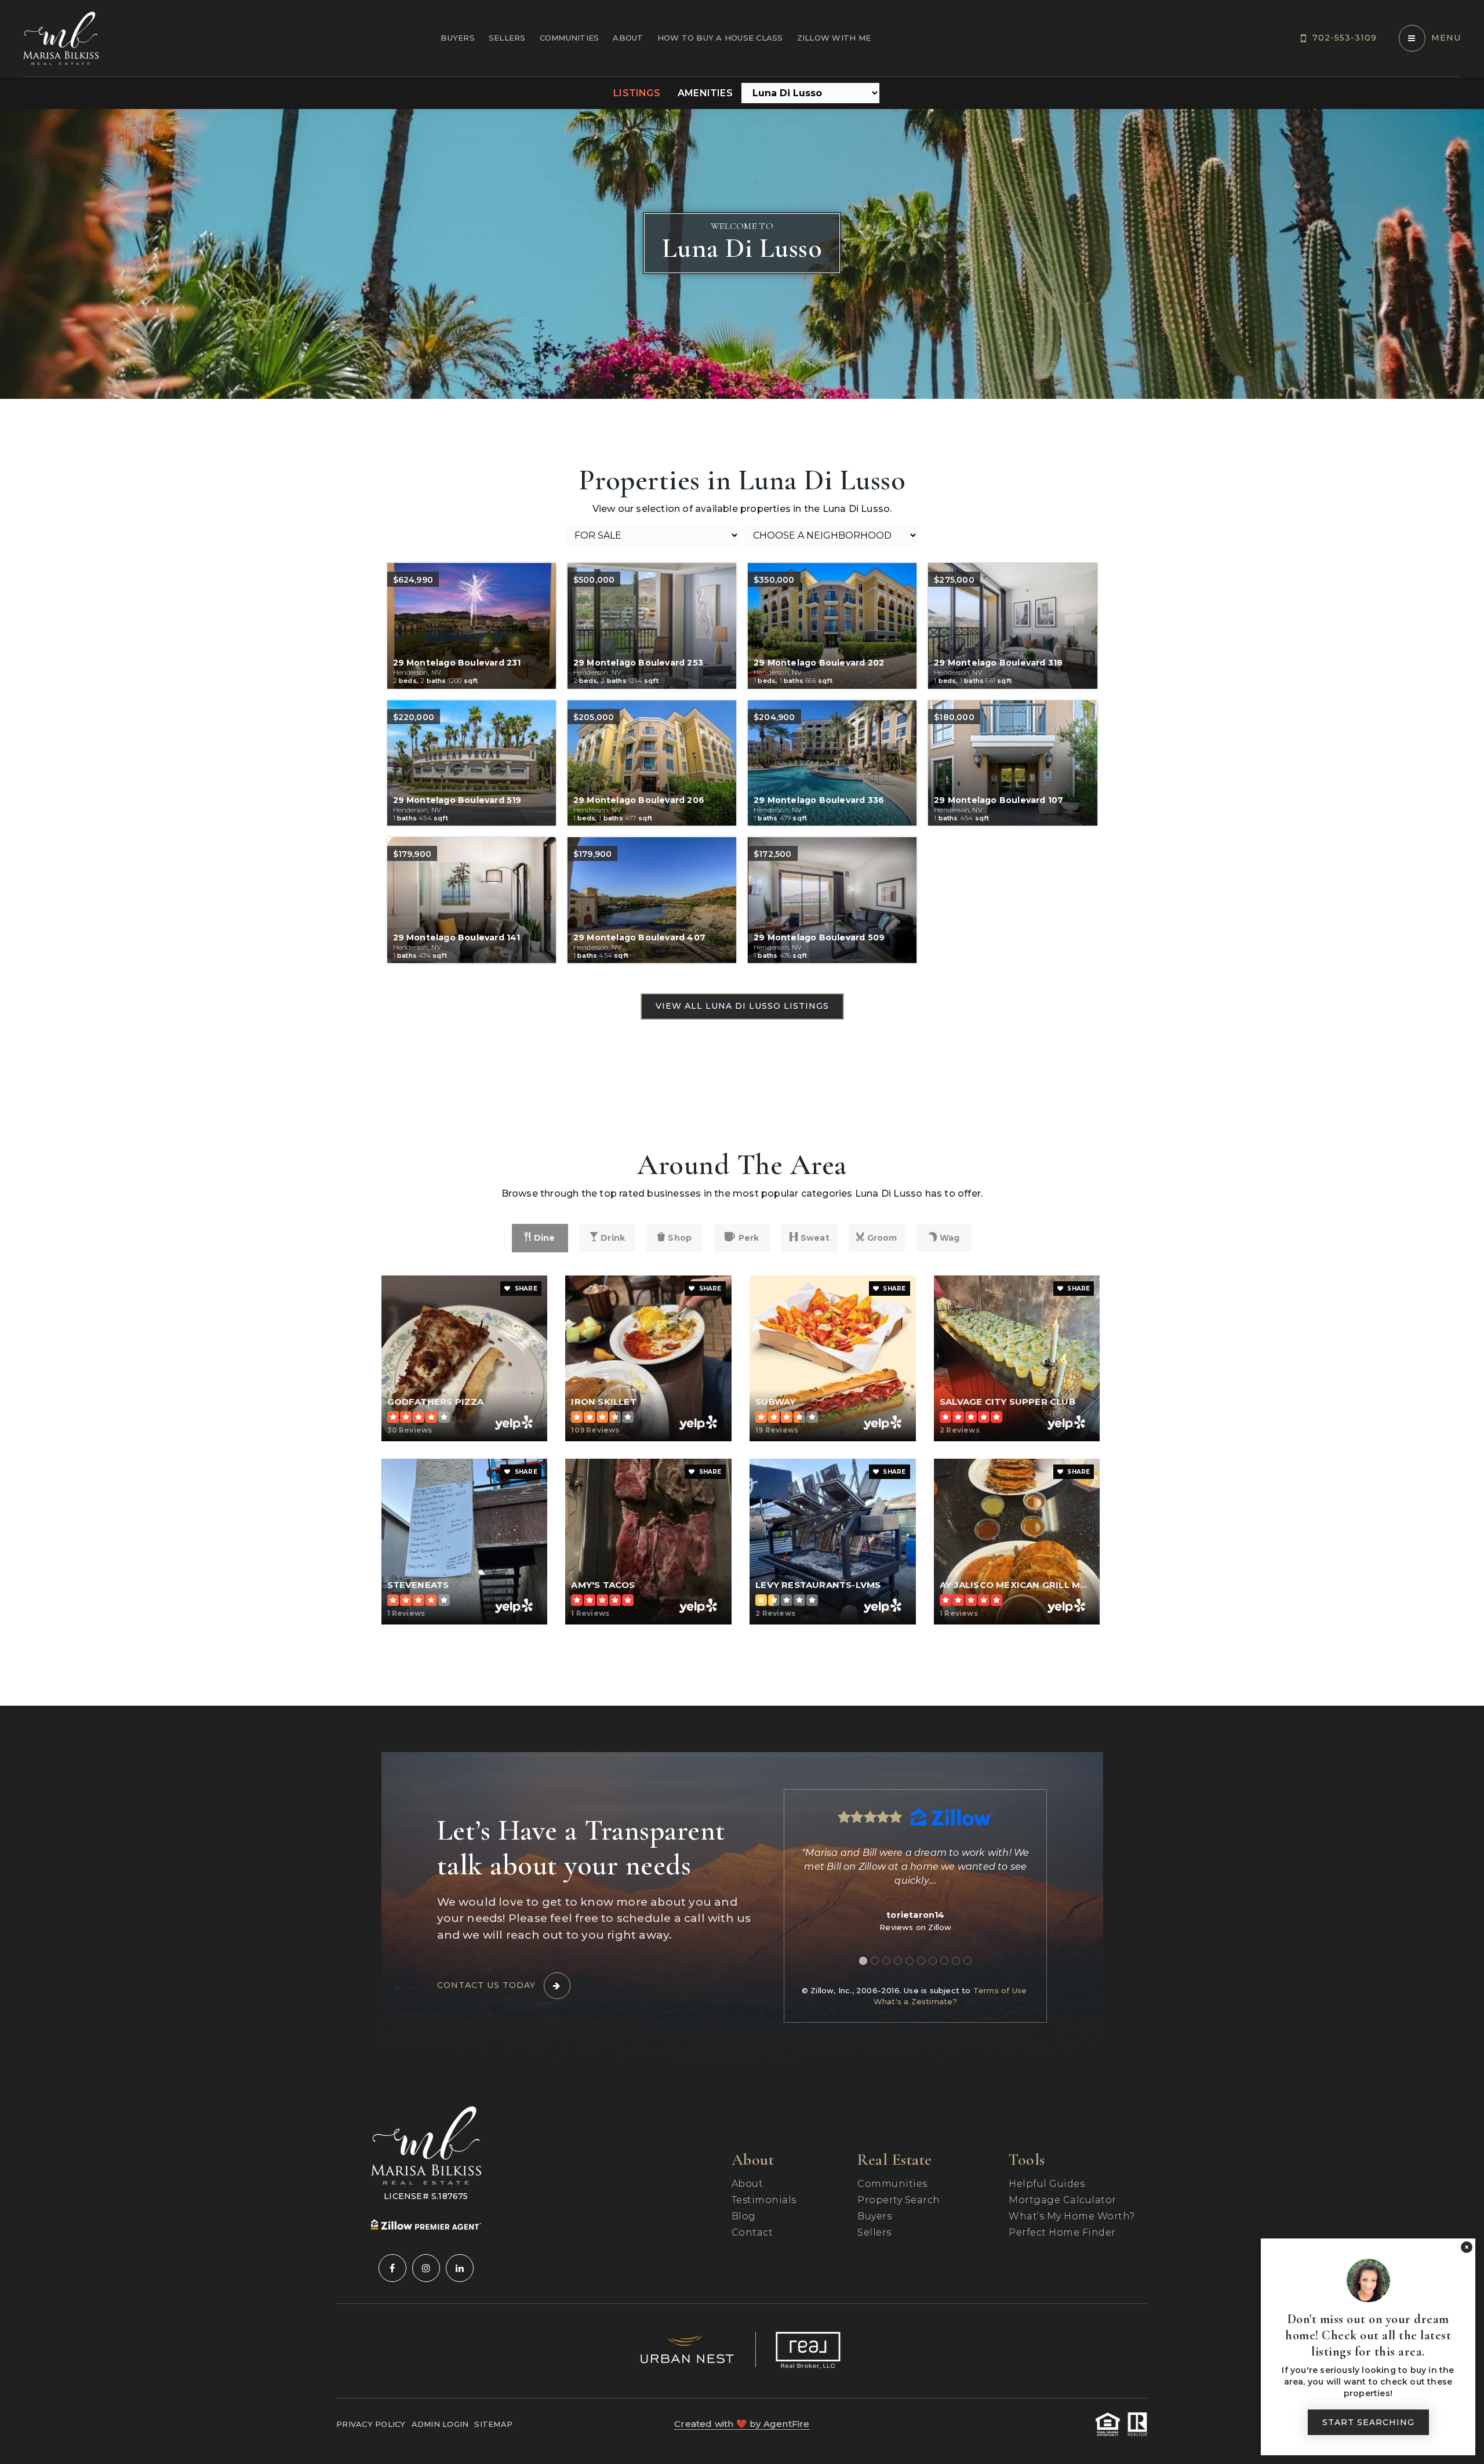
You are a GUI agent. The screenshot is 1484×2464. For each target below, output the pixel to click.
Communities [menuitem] (570, 38)
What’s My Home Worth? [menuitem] (1072, 2216)
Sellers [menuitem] (507, 38)
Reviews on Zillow (915, 1927)
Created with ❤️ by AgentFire (742, 2424)
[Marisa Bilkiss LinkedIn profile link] (460, 2268)
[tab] (863, 1961)
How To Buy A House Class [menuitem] (720, 38)
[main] (742, 907)
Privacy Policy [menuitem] (371, 2424)
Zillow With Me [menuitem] (834, 38)
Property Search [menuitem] (899, 2200)
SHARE (525, 1289)
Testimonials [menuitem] (764, 2200)
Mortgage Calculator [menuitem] (1063, 2200)
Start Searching (1368, 2422)
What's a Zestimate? (916, 2001)
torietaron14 (915, 1915)
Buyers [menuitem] (458, 38)
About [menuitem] (628, 38)
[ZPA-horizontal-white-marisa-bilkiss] (426, 2224)
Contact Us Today (486, 1985)
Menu (1446, 38)
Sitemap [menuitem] (493, 2424)
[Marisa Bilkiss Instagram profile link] (426, 2268)
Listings (637, 93)
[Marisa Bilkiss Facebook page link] (392, 2268)
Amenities (705, 93)
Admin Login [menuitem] (440, 2424)
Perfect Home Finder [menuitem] (1062, 2232)
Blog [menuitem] (744, 2216)
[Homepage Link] (61, 37)
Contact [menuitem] (752, 2232)
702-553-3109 (1345, 38)
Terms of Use (1000, 1990)
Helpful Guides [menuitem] (1047, 2184)
